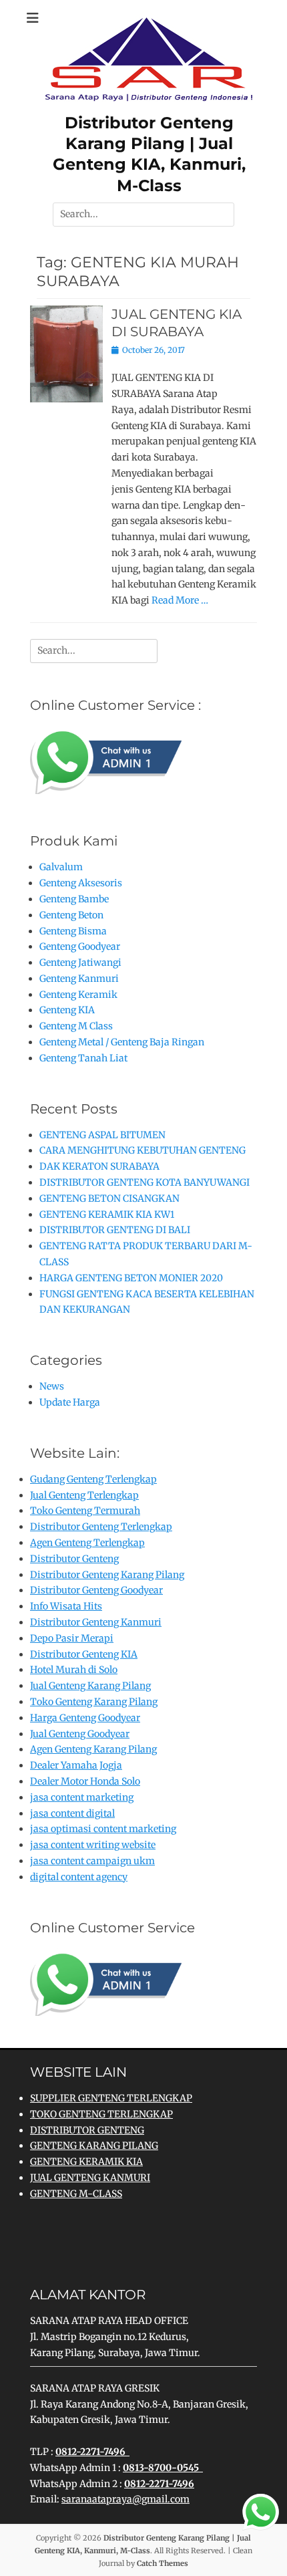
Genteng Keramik (78, 995)
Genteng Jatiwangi (80, 962)
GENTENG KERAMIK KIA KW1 (107, 1214)
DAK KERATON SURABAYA (99, 1166)
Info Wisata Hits (66, 1606)
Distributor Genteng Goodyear (96, 1590)
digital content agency (79, 1877)
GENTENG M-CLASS (76, 2194)
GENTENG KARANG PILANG (94, 2146)
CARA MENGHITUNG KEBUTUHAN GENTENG (142, 1150)
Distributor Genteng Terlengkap (101, 1527)
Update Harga (70, 1402)
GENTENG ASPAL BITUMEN (102, 1135)
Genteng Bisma (73, 931)
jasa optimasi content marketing (103, 1829)
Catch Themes (163, 2563)
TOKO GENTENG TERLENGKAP (101, 2114)
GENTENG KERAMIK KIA (86, 2162)
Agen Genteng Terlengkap (87, 1543)
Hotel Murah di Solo (74, 1670)
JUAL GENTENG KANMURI (90, 2178)
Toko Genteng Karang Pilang (94, 1702)
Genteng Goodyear (80, 946)
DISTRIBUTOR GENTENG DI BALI (115, 1230)
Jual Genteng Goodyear (80, 1734)
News (52, 1386)
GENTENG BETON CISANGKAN (109, 1198)
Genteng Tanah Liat (83, 1058)
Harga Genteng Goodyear (85, 1718)
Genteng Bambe (74, 899)
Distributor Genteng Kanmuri (96, 1622)
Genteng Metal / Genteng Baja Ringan (122, 1042)
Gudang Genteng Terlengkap (93, 1479)
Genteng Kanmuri (79, 979)
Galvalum (61, 867)
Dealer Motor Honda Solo (85, 1781)
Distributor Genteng (74, 1559)
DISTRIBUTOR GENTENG (87, 2130)
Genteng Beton (71, 915)
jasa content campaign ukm (92, 1861)
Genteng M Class (76, 1026)
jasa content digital (72, 1813)
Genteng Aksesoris (81, 883)
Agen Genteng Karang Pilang (93, 1749)
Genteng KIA (67, 1010)
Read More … (180, 600)
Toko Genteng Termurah (85, 1511)
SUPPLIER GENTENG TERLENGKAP (111, 2098)
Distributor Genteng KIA (84, 1654)
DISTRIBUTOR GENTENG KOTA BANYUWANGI (145, 1182)
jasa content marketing (82, 1797)
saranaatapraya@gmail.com (125, 2499)
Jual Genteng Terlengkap (84, 1495)
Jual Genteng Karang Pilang (90, 1686)
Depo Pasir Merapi (72, 1638)
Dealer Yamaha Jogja (76, 1765)
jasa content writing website (93, 1845)
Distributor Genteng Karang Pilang (107, 1575)
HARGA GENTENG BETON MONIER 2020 (131, 1278)
